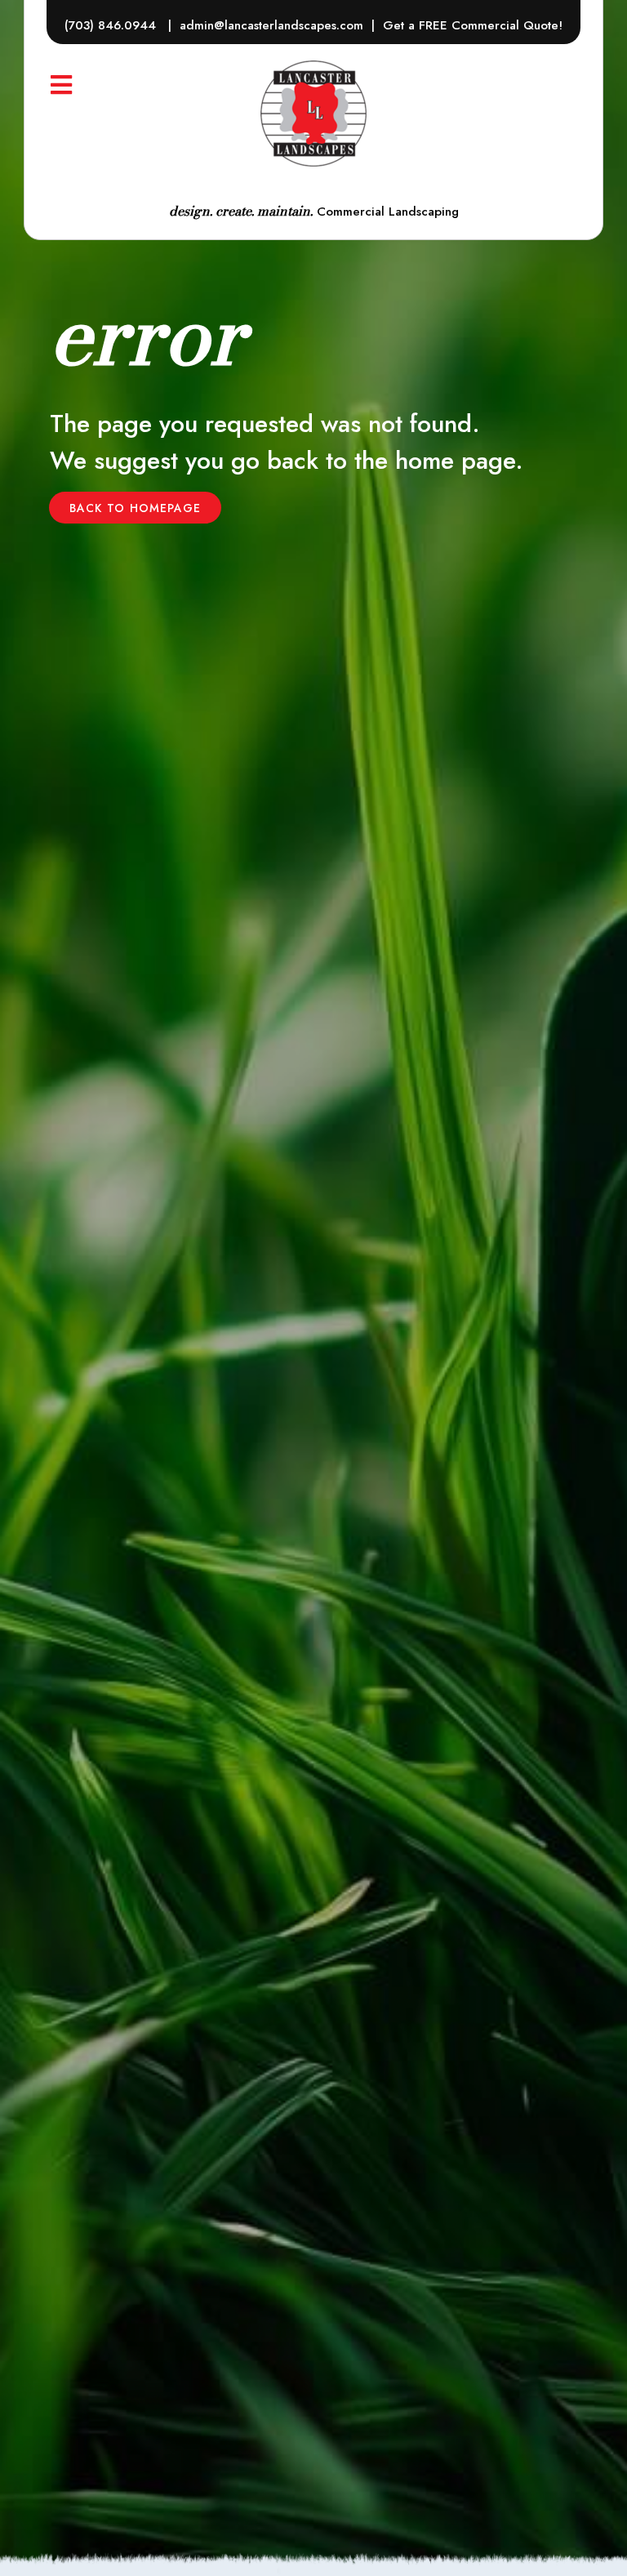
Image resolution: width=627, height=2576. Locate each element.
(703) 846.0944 (112, 25)
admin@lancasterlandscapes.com (271, 25)
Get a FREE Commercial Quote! (473, 25)
